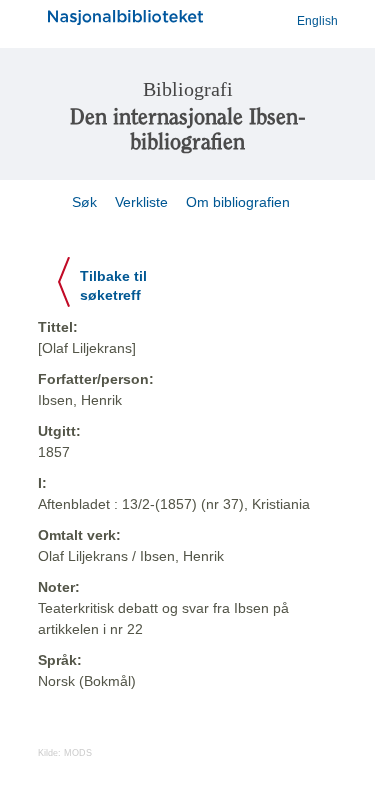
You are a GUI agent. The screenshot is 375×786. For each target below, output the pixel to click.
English (317, 21)
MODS (78, 753)
